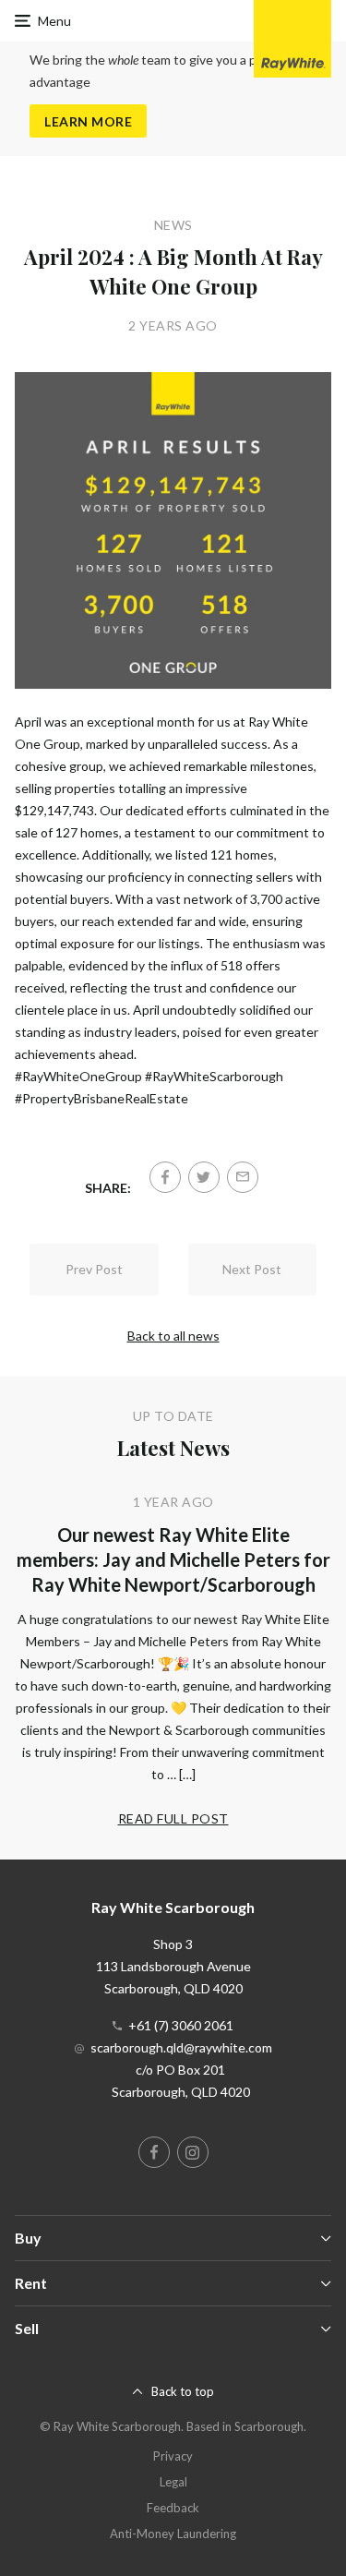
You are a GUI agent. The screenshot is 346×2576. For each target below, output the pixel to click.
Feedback (173, 2508)
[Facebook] (165, 1177)
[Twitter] (204, 1177)
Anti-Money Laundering (173, 2534)
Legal (173, 2482)
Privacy (173, 2456)
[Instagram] (193, 2152)
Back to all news (173, 1336)
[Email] (243, 1177)
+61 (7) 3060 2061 (181, 2025)
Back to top (183, 2391)
